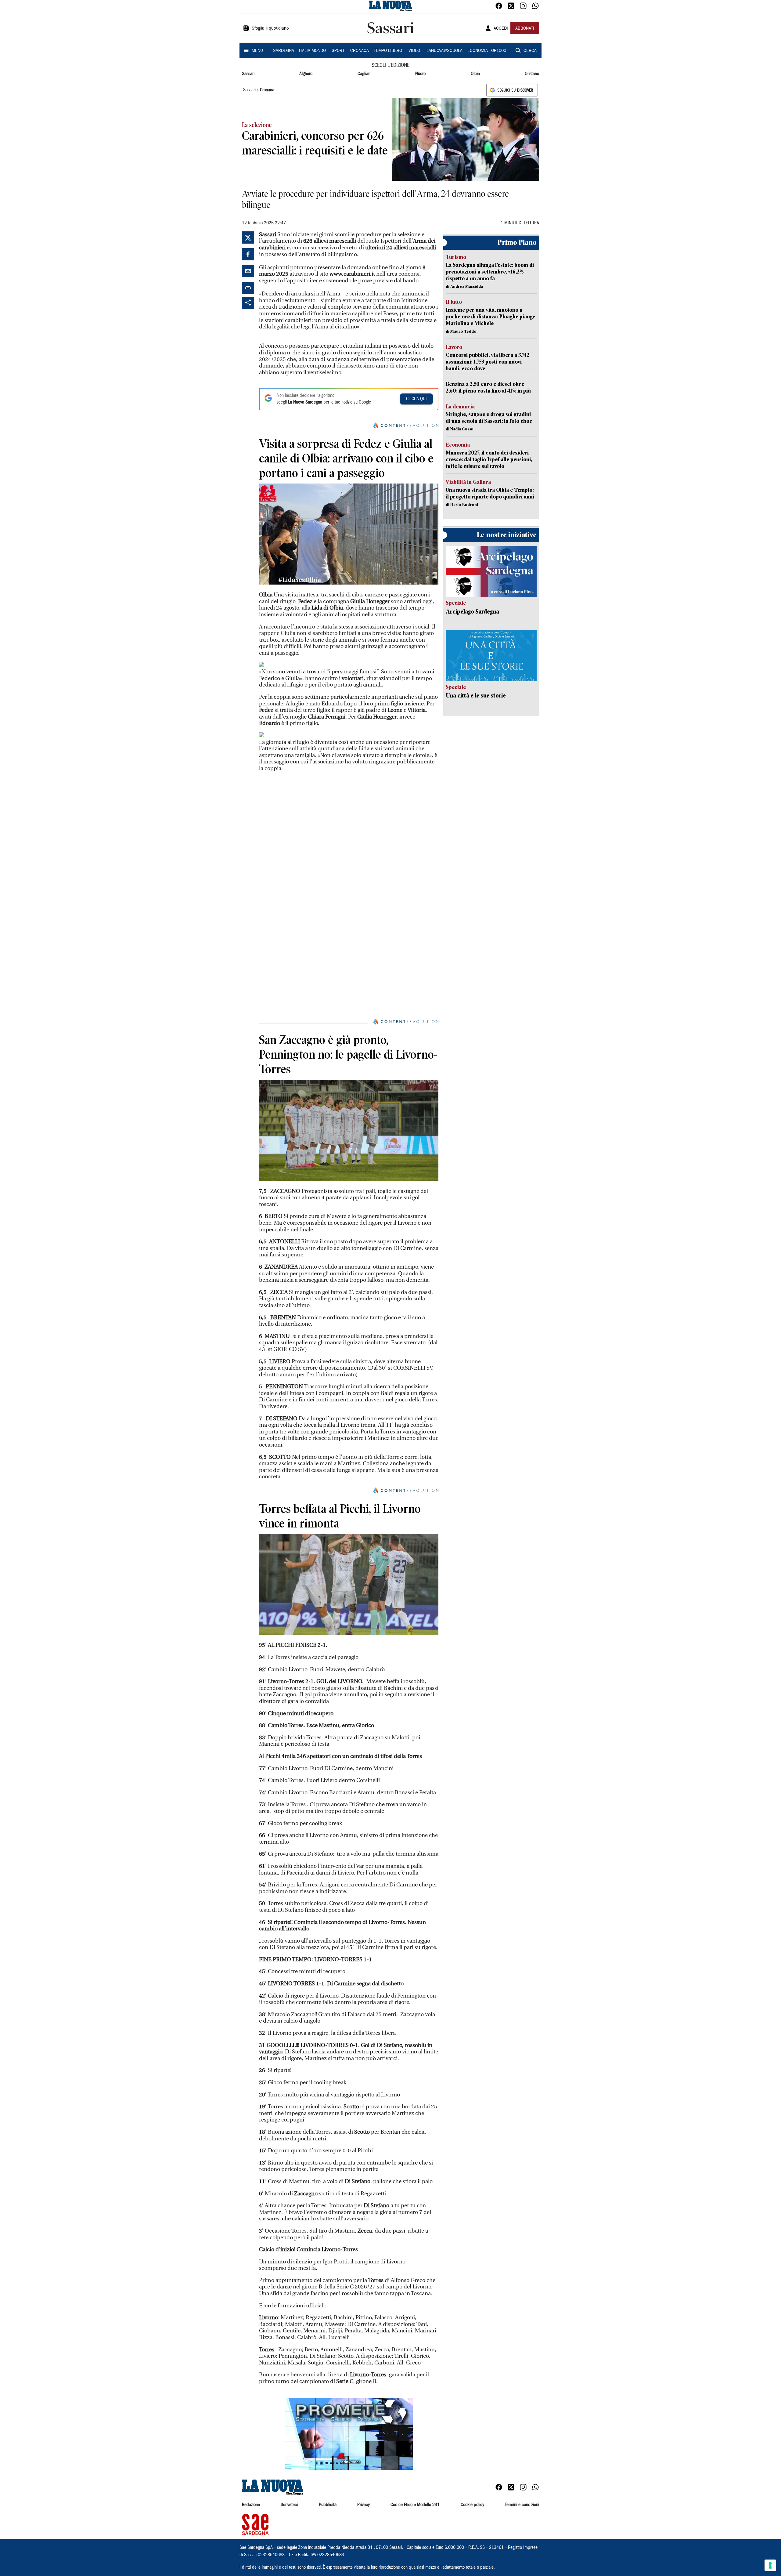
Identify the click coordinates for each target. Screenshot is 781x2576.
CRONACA (360, 51)
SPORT (338, 51)
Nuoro (420, 74)
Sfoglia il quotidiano (270, 29)
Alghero (306, 74)
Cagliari (364, 74)
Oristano (532, 74)
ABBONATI (525, 29)
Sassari (248, 74)
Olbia (475, 74)
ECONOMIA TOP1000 (487, 51)
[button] (349, 2434)
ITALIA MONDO (312, 51)
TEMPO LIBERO (388, 51)
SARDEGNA (284, 51)
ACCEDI (501, 29)
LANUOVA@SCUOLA (444, 51)
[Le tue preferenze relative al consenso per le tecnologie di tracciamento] (770, 2565)
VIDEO (414, 51)
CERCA (530, 51)
